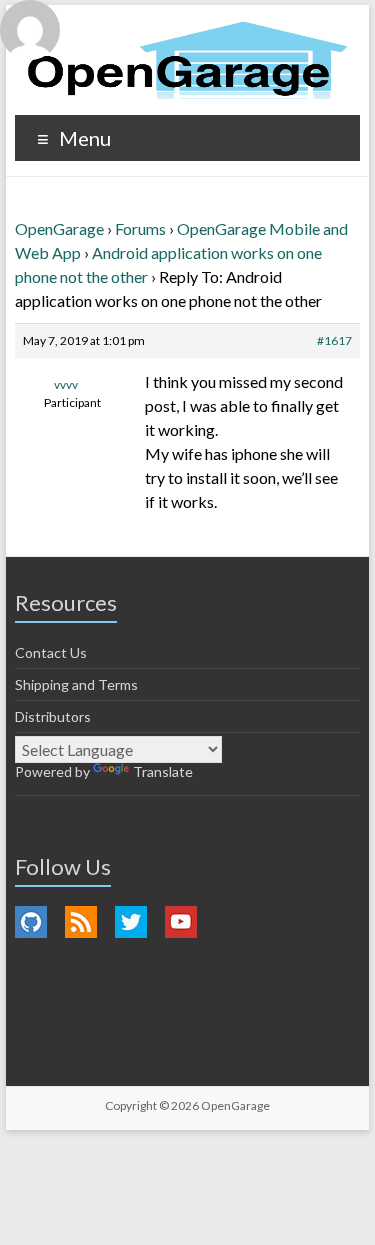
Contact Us (51, 652)
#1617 (334, 340)
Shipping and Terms (76, 684)
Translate (163, 771)
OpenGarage (59, 228)
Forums (140, 228)
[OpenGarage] (187, 60)
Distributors (53, 716)
